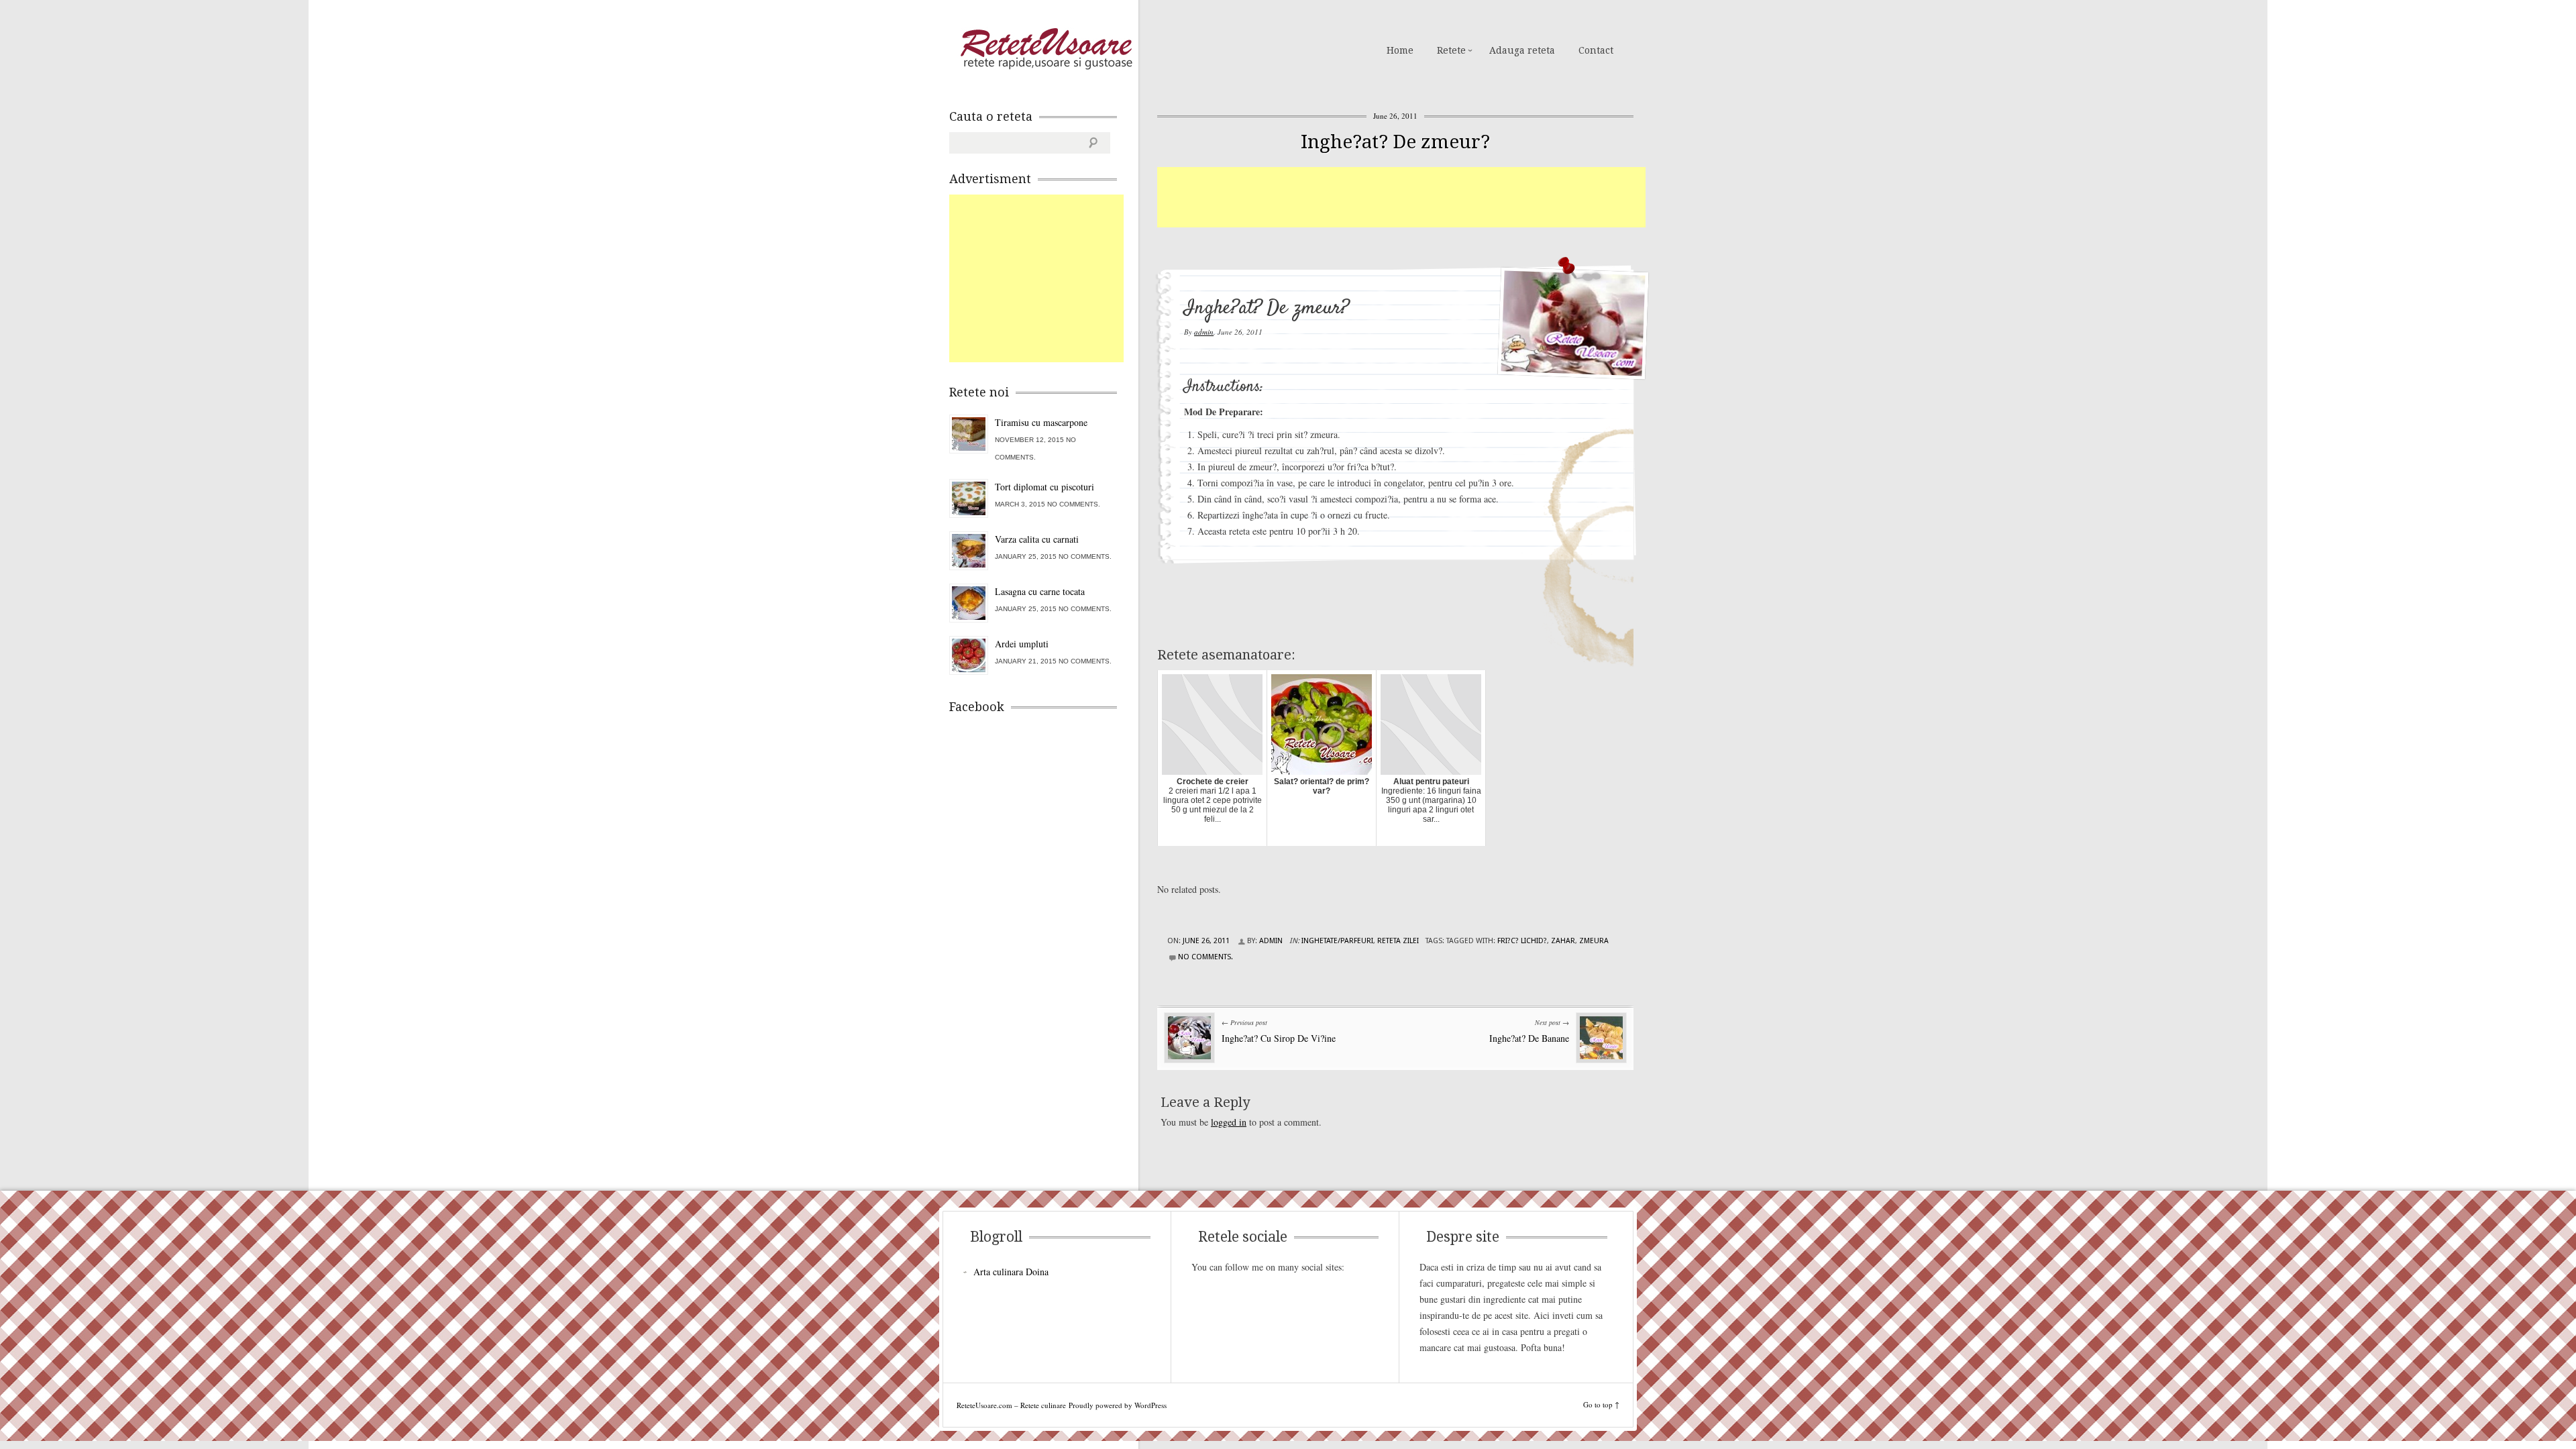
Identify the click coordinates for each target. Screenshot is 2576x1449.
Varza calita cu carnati (1037, 539)
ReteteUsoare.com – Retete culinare (1046, 49)
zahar (1563, 941)
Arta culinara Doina (1011, 1272)
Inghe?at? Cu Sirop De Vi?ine (1279, 1038)
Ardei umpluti (1022, 644)
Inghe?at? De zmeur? (1395, 142)
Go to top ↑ (1601, 1404)
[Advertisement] (1401, 197)
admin (1204, 332)
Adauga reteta (1522, 50)
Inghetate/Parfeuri (1337, 941)
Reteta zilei (1398, 941)
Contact (1596, 50)
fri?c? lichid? (1522, 941)
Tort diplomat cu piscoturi (1044, 487)
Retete (1451, 50)
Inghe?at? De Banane (1529, 1038)
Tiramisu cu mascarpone (1041, 422)
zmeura (1594, 941)
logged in (1229, 1122)
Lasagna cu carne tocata (1040, 591)
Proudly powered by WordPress (1118, 1405)
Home (1400, 50)
